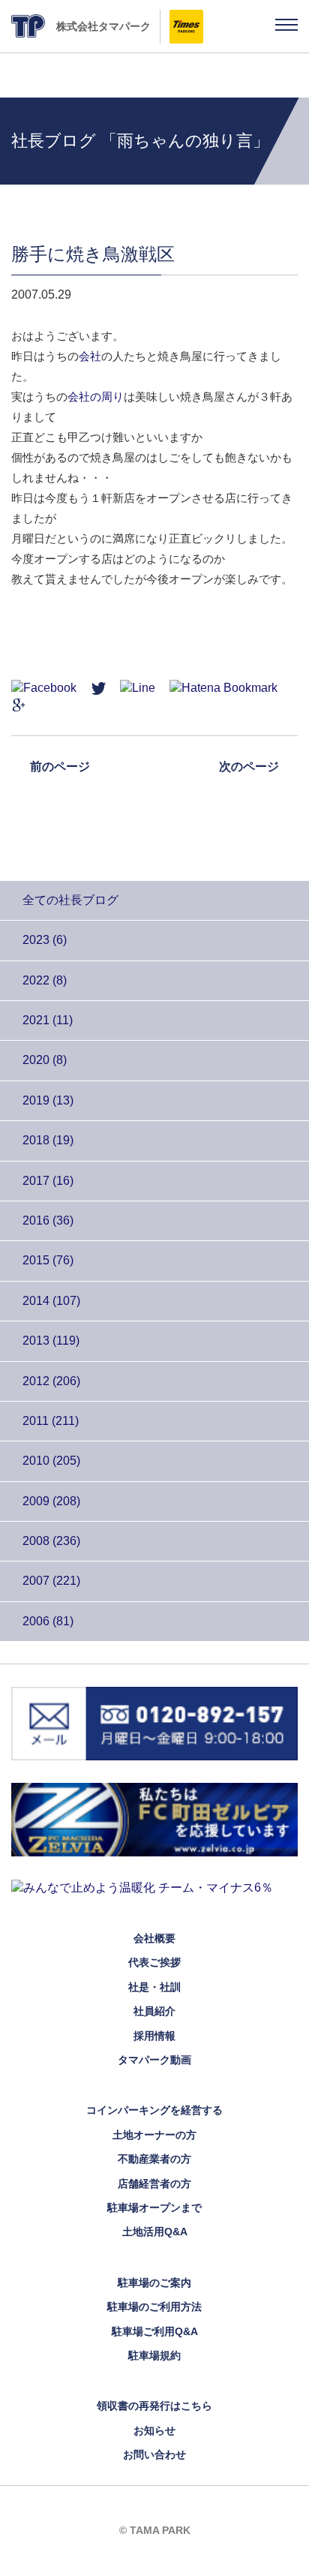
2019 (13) (48, 1100)
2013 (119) (51, 1341)
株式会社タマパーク (103, 26)
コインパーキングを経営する (154, 2110)
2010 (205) (51, 1461)
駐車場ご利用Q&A (155, 2331)
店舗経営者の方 (154, 2184)
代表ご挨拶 (154, 1962)
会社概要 (154, 1938)
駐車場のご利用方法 (154, 2307)
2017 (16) (48, 1181)
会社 (90, 356)
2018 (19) (48, 1140)
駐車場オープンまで (154, 2208)
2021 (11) (48, 1020)
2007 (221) (51, 1581)
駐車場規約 (154, 2355)
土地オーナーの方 (154, 2135)
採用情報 (154, 2036)
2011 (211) (51, 1421)
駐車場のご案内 (154, 2283)
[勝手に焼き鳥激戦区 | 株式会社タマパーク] (223, 687)
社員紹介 (154, 2011)
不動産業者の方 (154, 2159)
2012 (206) (51, 1381)
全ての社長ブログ (70, 900)
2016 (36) (48, 1220)
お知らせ (154, 2430)
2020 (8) (45, 1060)
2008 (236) (51, 1541)
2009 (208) (51, 1501)
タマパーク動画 (154, 2060)
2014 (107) (51, 1301)
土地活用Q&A (155, 2232)
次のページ (249, 766)
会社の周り (96, 397)
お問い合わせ (154, 2454)
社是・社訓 (154, 1987)
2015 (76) (48, 1260)
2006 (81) (48, 1621)
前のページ (60, 766)
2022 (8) (45, 980)
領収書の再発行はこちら (154, 2406)
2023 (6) (45, 940)
